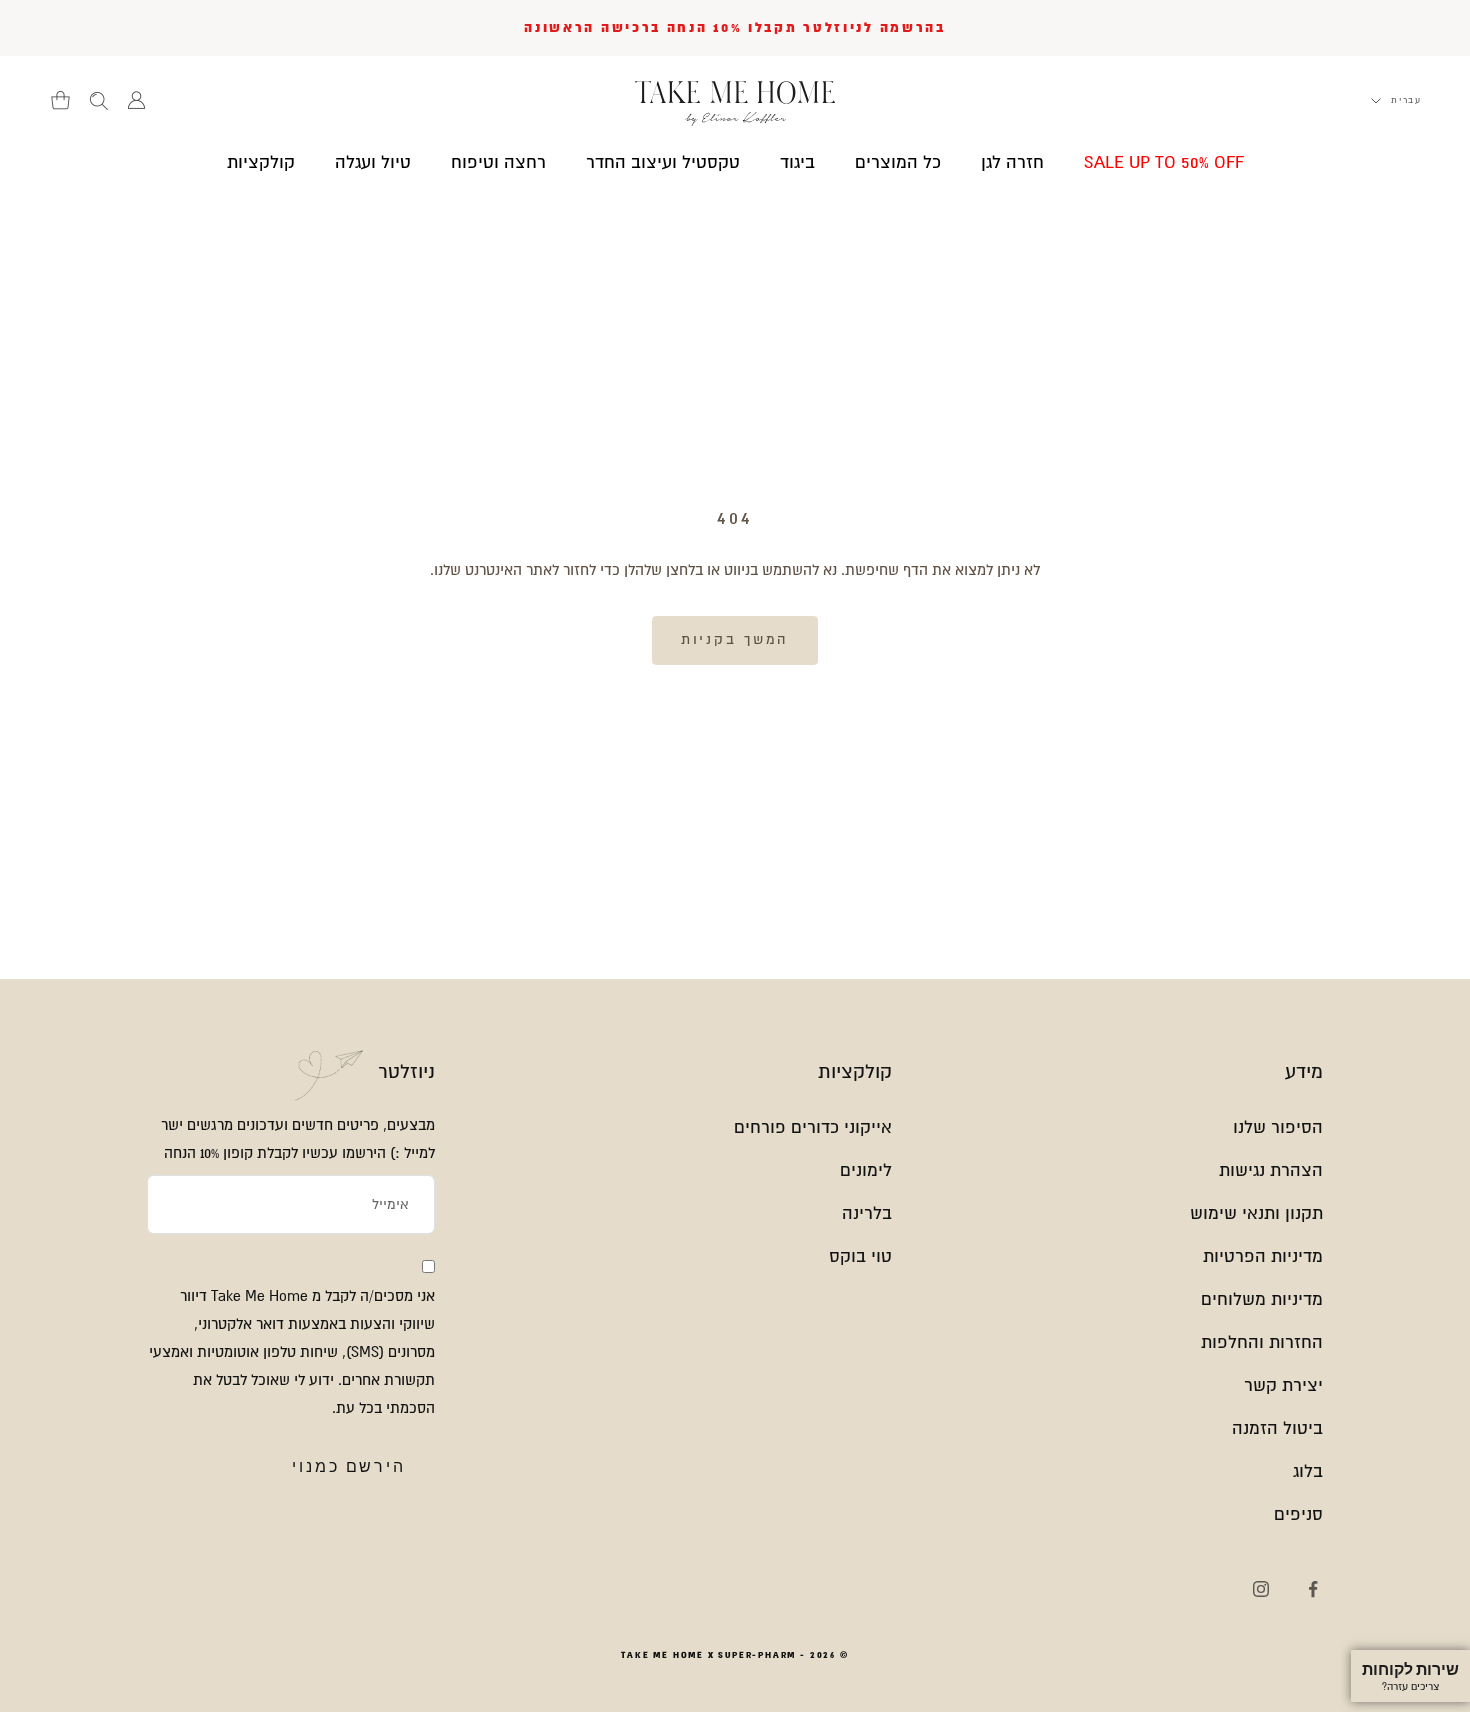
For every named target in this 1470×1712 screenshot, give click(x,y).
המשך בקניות (735, 639)
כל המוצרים (898, 162)
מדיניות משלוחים (1262, 1299)
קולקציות (261, 162)
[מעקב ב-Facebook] (1313, 1589)
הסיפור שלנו (1278, 1127)
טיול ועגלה (373, 162)
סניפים (1298, 1514)
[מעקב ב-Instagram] (1261, 1589)
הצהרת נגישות (1271, 1170)
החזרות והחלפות (1262, 1342)
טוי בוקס (860, 1256)
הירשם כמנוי (349, 1466)
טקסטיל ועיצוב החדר (663, 162)
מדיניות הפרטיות (1263, 1256)
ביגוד (797, 162)
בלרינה (867, 1213)
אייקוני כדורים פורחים (813, 1127)
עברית (1406, 100)
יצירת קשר (1283, 1385)
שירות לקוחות (1410, 1676)
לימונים (866, 1170)
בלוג (1308, 1471)
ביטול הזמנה (1277, 1428)
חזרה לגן (1012, 162)
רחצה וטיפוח (498, 162)
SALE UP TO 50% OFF (1164, 162)
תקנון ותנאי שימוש (1256, 1213)
